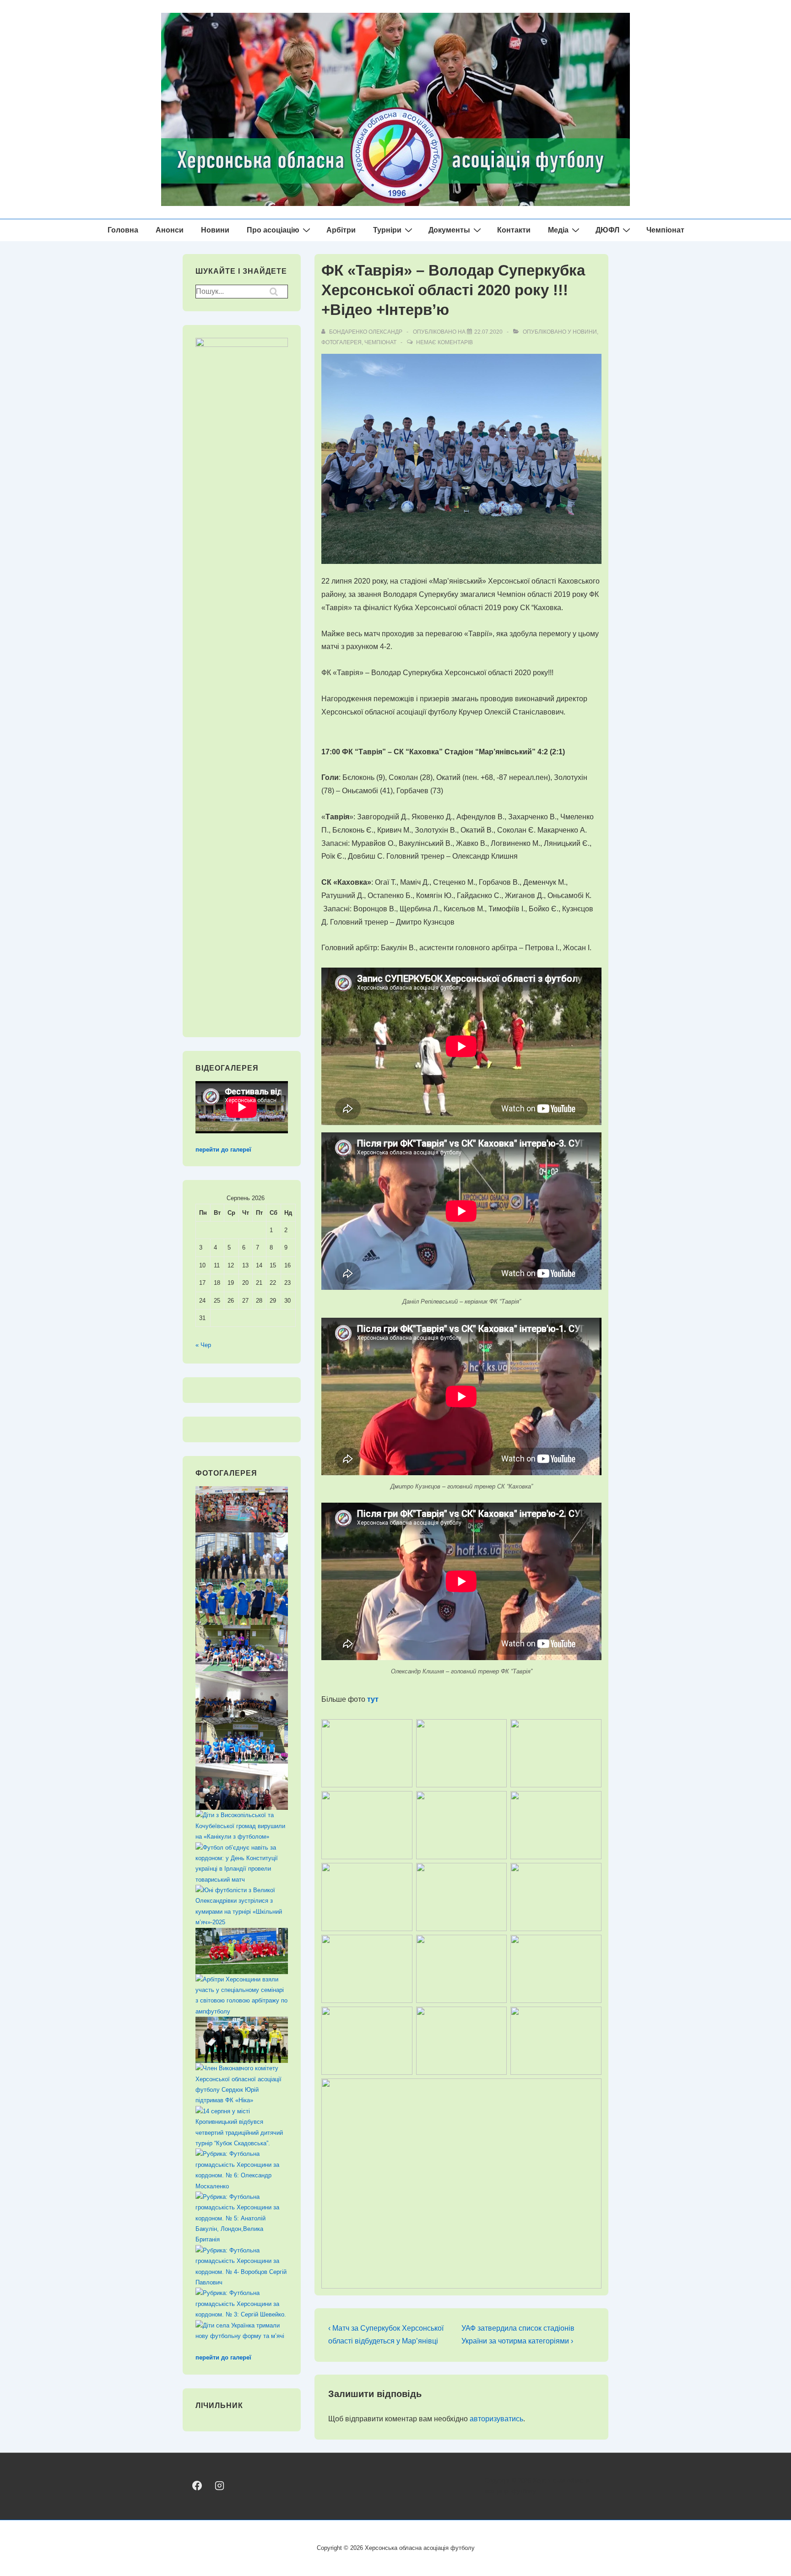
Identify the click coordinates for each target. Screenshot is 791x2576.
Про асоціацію (273, 230)
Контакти (514, 230)
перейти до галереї (223, 1150)
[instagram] (219, 2486)
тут (373, 1699)
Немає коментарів (444, 342)
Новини (215, 230)
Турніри (387, 230)
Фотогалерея (341, 342)
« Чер (203, 1345)
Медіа (558, 230)
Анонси (170, 230)
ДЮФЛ (607, 230)
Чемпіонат (665, 230)
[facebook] (197, 2486)
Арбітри (341, 230)
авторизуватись (496, 2419)
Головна (123, 230)
